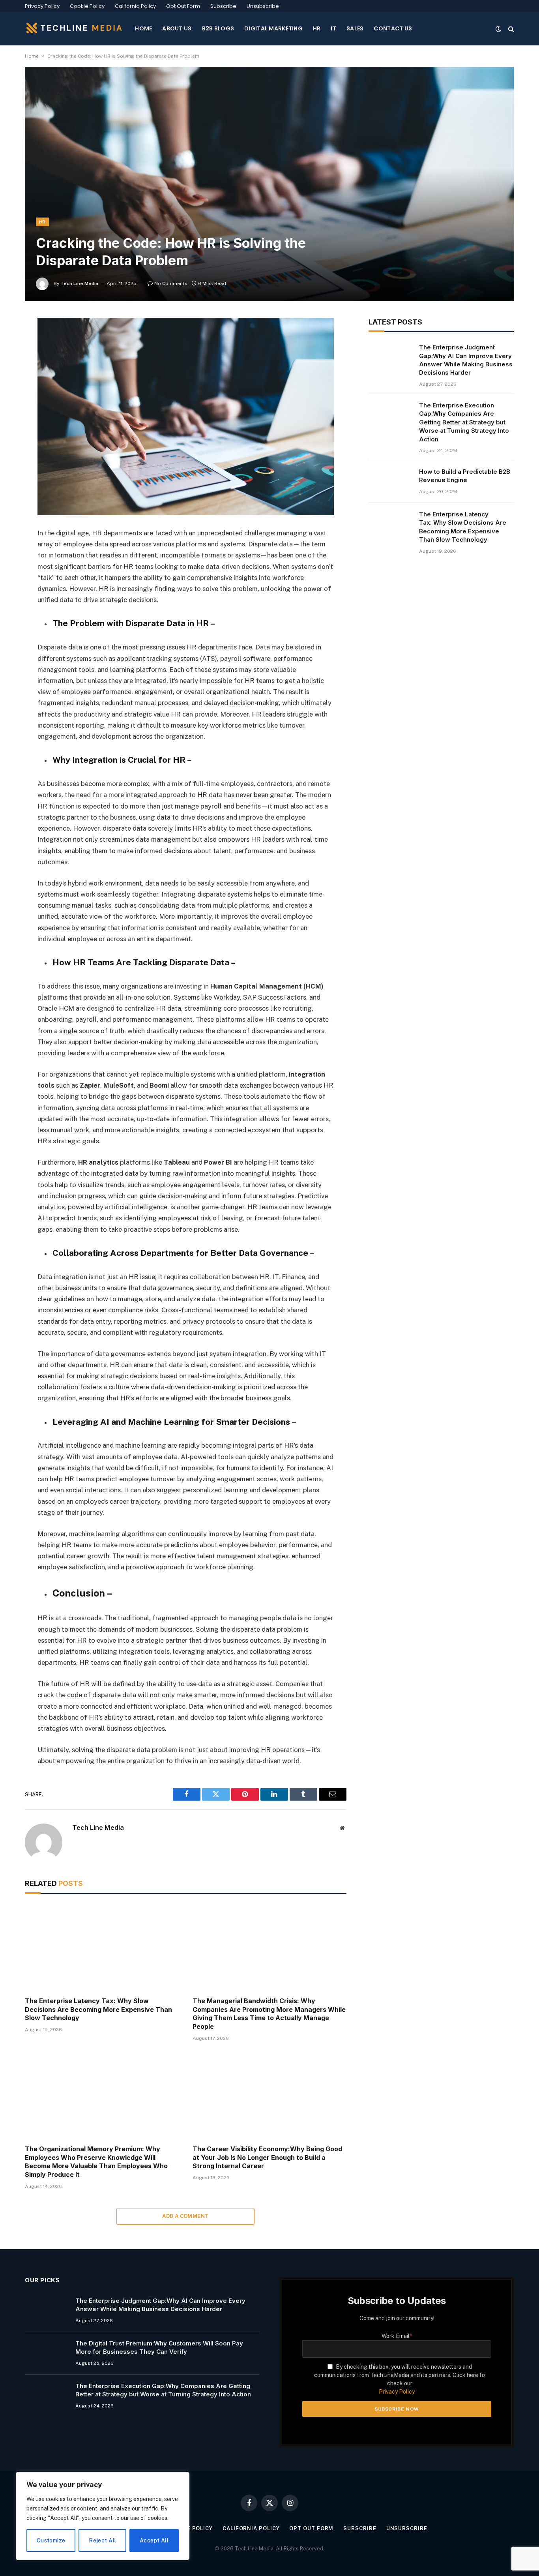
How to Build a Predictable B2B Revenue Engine (465, 476)
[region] (103, 2516)
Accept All (154, 2540)
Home (32, 56)
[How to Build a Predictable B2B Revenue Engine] (390, 482)
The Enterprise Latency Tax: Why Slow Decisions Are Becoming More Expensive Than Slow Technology (98, 2009)
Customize (51, 2540)
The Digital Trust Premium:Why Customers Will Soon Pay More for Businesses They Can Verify (159, 2347)
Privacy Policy (42, 6)
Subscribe (223, 6)
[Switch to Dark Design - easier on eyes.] (498, 29)
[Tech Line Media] (74, 29)
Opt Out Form (183, 6)
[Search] (510, 29)
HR (42, 222)
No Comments (171, 283)
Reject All (102, 2540)
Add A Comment (185, 2216)
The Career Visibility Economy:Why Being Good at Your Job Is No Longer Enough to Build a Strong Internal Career (267, 2158)
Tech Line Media (79, 283)
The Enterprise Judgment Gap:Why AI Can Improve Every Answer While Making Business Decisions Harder (466, 360)
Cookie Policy (87, 6)
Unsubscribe (263, 6)
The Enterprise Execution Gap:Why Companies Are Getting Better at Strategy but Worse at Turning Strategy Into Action (464, 422)
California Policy (135, 6)
